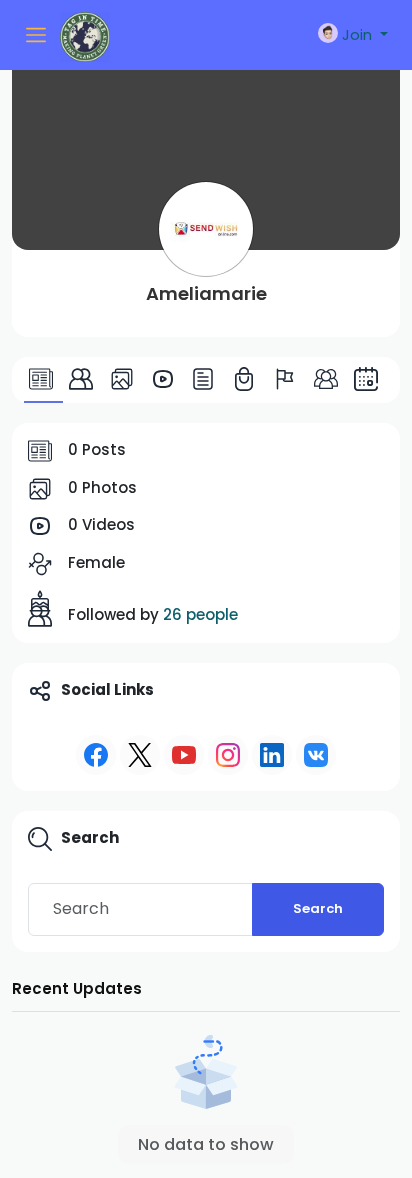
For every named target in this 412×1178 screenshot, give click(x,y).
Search (318, 908)
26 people (200, 614)
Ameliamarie (206, 293)
